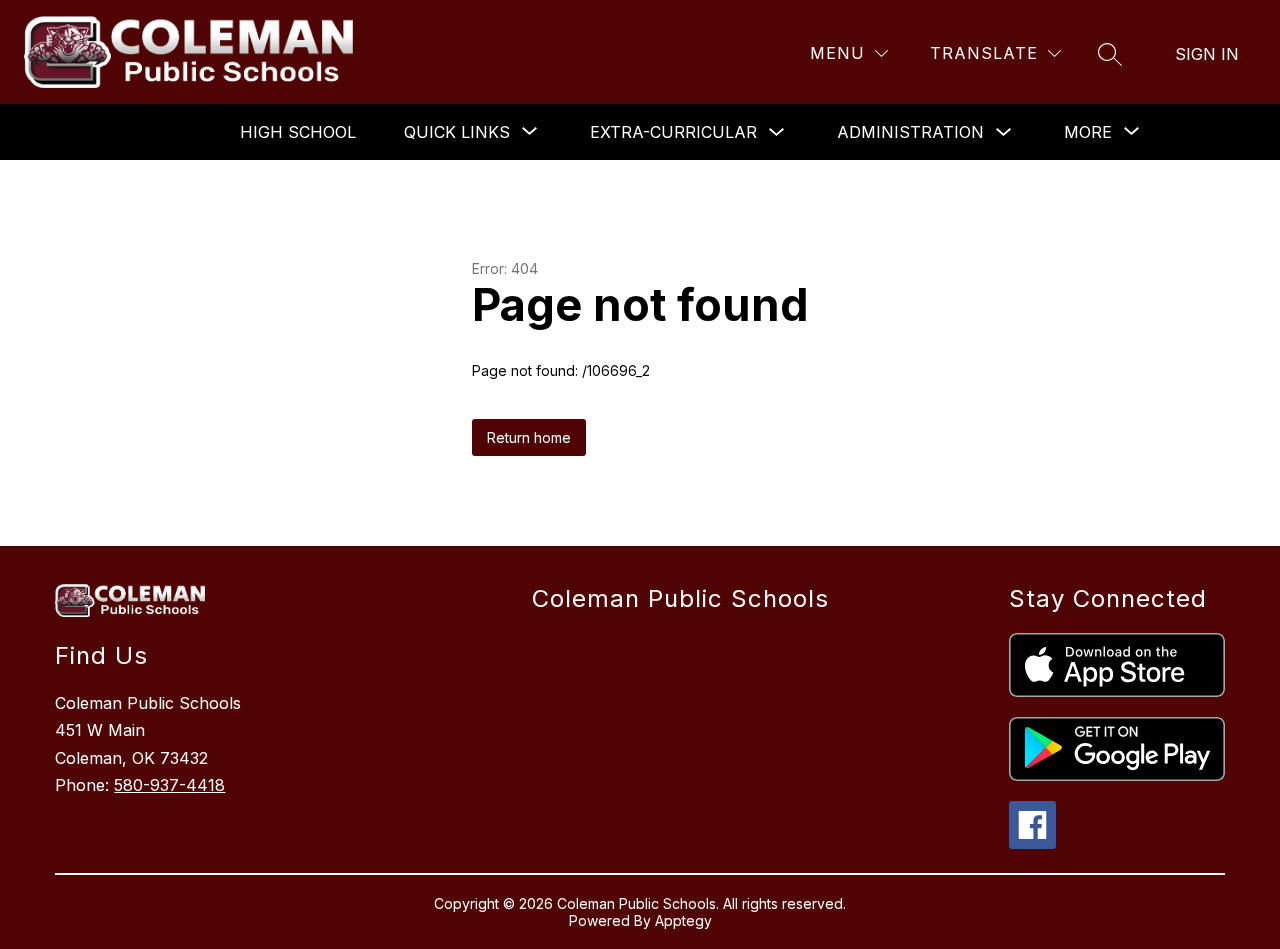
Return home (529, 437)
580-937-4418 (169, 785)
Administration (910, 132)
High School (298, 132)
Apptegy (683, 920)
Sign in (1207, 54)
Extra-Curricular (673, 132)
